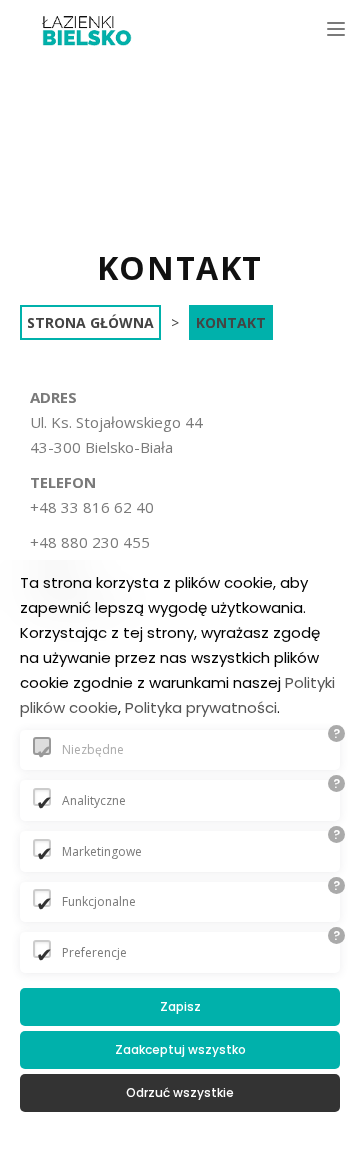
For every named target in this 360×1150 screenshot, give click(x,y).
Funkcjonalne (99, 901)
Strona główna (90, 322)
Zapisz (180, 1006)
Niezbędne (93, 749)
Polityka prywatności (201, 707)
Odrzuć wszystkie (180, 1092)
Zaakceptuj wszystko (180, 1049)
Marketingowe (102, 851)
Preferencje (94, 952)
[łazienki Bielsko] (87, 30)
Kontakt (231, 322)
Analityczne (94, 800)
